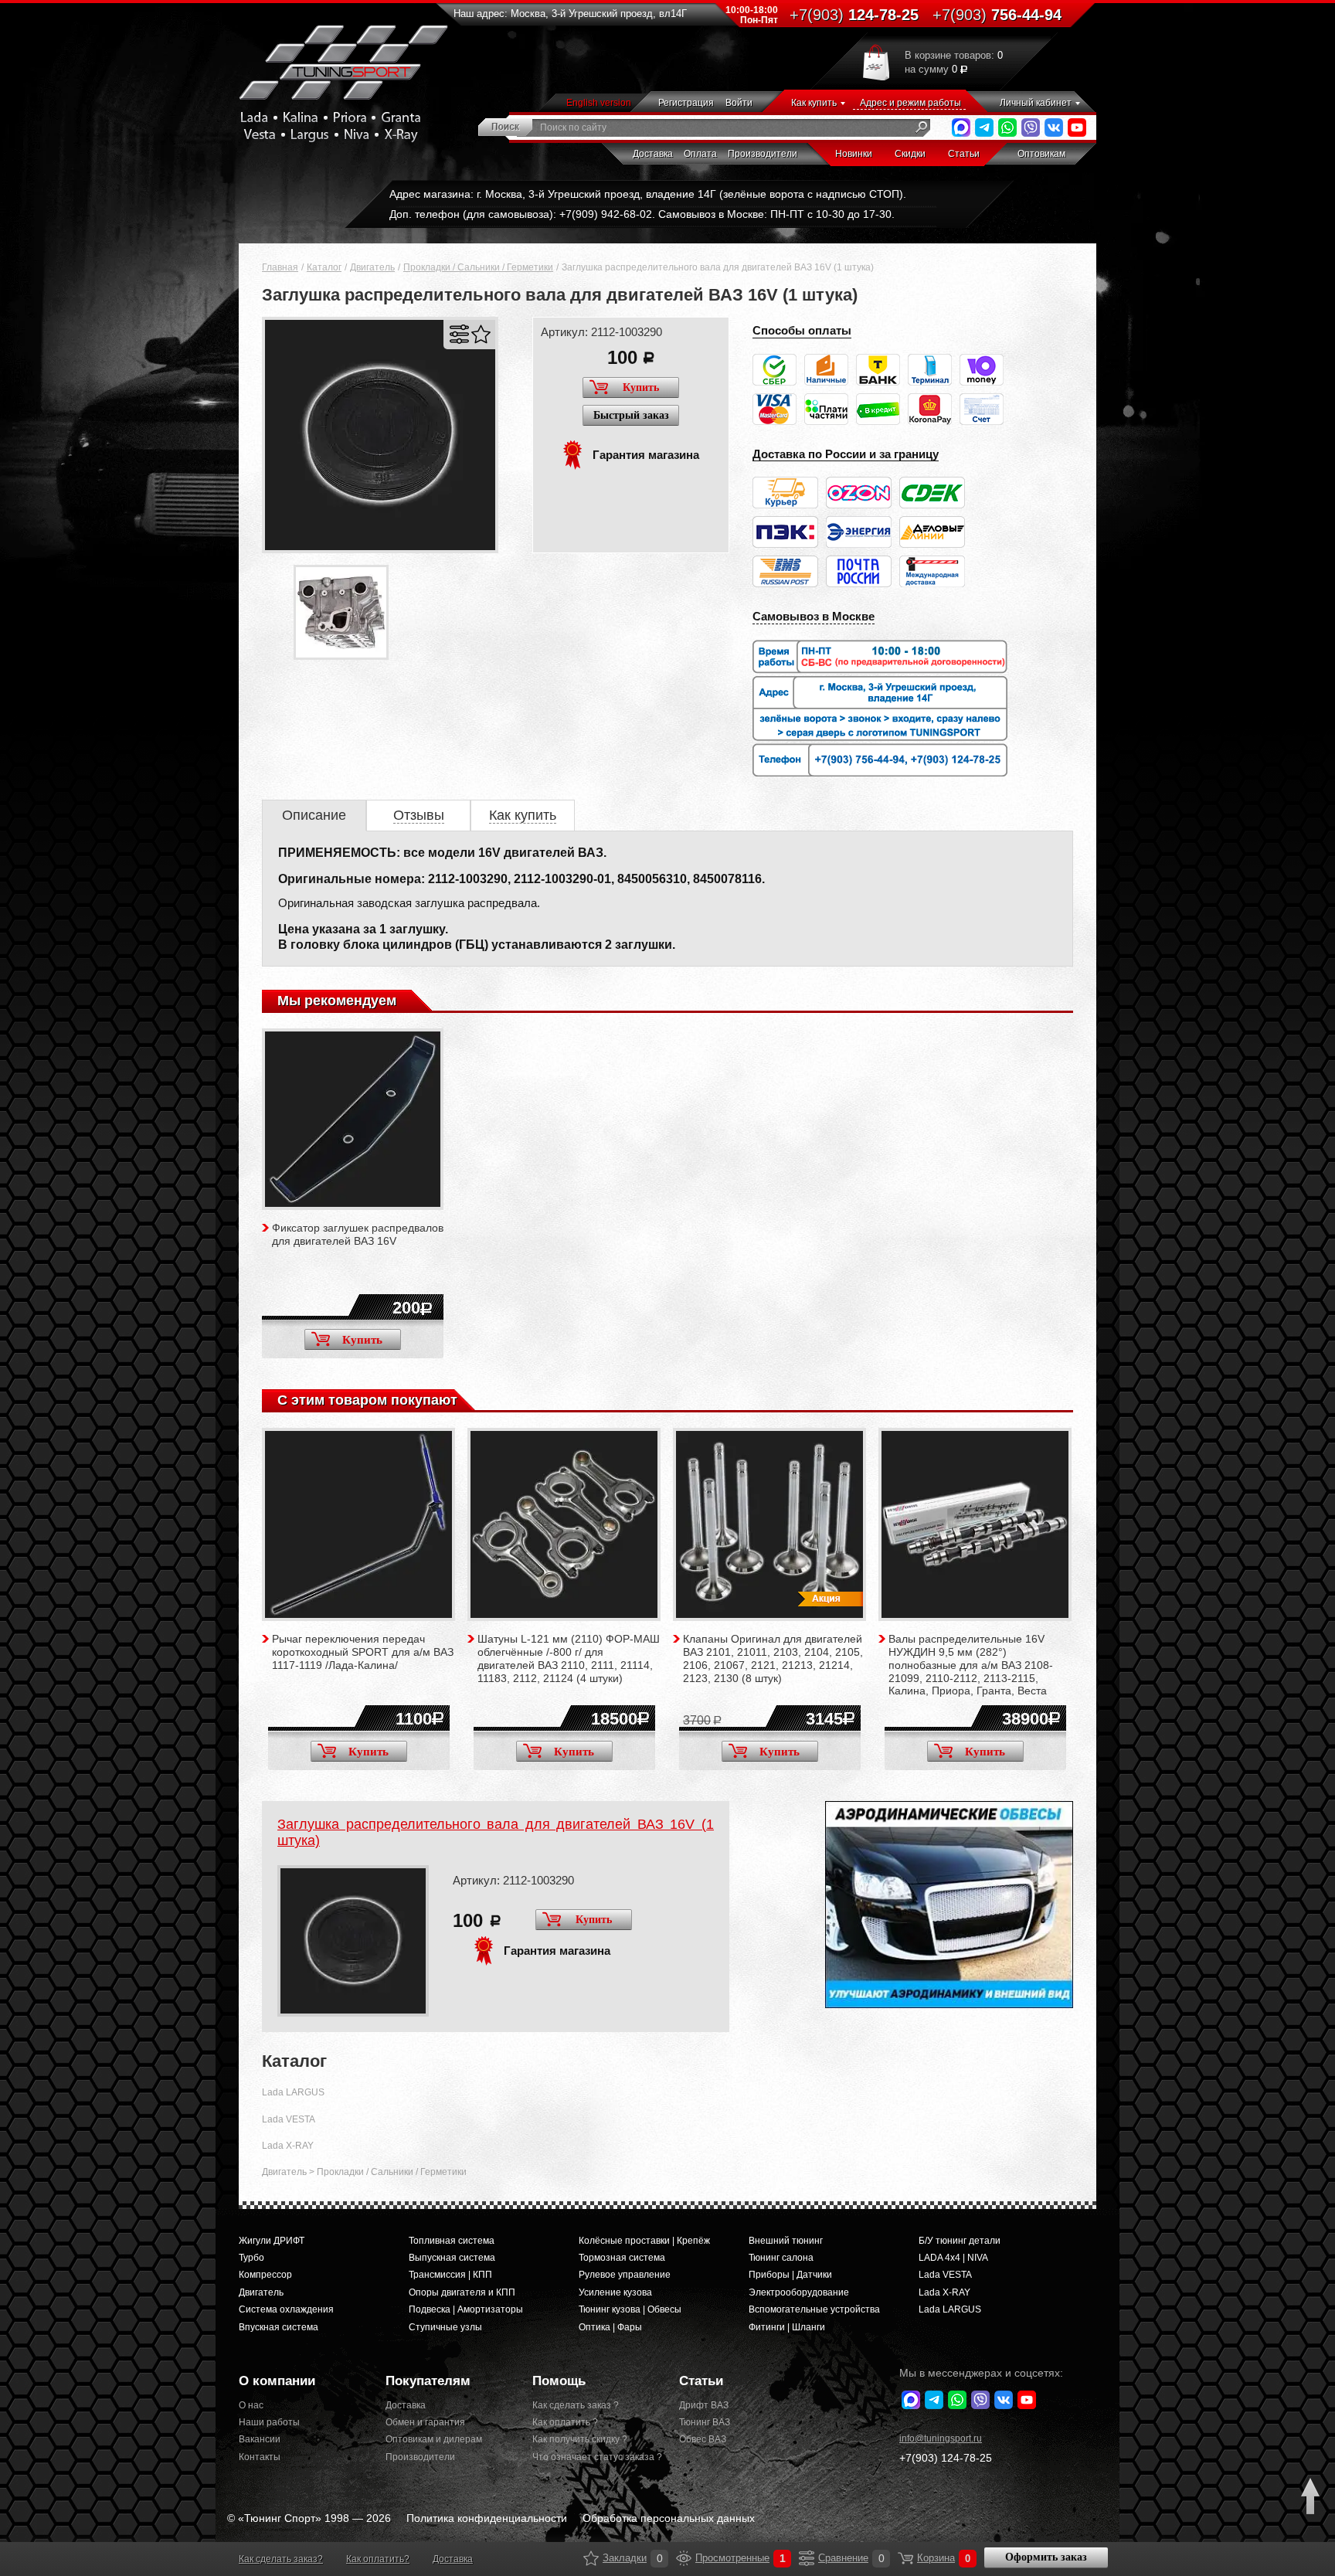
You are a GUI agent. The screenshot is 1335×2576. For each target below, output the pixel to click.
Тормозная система (622, 2258)
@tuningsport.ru (941, 2438)
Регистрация (686, 103)
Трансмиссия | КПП (450, 2275)
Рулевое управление (625, 2275)
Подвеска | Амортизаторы (466, 2309)
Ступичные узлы (445, 2327)
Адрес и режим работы (910, 103)
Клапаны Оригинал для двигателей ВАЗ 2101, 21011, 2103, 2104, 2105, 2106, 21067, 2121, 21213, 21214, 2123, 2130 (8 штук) (773, 1658)
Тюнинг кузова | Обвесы (630, 2309)
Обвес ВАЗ (703, 2439)
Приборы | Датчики (790, 2275)
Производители (763, 154)
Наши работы (269, 2422)
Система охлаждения (286, 2309)
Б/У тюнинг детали (960, 2241)
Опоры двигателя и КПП (462, 2292)
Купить (641, 387)
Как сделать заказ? (281, 2559)
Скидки (910, 154)
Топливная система (452, 2241)
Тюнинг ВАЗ (705, 2422)
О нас (251, 2405)
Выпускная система (452, 2258)
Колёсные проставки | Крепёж (644, 2241)
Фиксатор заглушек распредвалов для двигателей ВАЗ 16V (358, 1234)
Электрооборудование (799, 2292)
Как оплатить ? (565, 2422)
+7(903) (946, 2458)
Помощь (559, 2381)
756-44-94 (997, 15)
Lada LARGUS (293, 2092)
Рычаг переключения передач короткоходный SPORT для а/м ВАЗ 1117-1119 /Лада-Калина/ (363, 1652)
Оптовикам (1041, 154)
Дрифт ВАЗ (704, 2405)
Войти (739, 103)
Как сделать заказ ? (576, 2405)
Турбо (251, 2258)
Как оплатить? (378, 2559)
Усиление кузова (615, 2292)
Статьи (964, 154)
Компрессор (265, 2275)
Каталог (324, 267)
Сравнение (807, 2558)
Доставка (653, 154)
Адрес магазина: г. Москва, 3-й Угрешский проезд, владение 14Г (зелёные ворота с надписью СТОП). (648, 194)
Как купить (814, 103)
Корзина (905, 2558)
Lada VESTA (289, 2119)
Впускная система (279, 2327)
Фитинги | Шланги (787, 2327)
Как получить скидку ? (580, 2439)
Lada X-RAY (288, 2146)
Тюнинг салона (781, 2258)
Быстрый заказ (631, 415)
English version (599, 103)
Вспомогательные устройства (814, 2309)
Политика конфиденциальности (487, 2518)
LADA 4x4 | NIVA (953, 2258)
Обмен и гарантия (425, 2422)
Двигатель (372, 267)
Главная (280, 267)
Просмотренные (684, 2558)
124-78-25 (854, 15)
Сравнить (459, 334)
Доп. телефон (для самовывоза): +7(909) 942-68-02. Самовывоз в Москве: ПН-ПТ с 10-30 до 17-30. (642, 214)
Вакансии (260, 2439)
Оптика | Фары (610, 2327)
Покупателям (428, 2381)
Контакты (260, 2457)
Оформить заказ (1046, 2557)
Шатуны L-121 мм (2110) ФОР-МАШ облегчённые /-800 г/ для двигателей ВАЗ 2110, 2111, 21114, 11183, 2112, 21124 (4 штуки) (569, 1658)
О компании (277, 2381)
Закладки (591, 2558)
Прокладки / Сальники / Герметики (478, 267)
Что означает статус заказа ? (594, 2457)
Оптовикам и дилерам (434, 2439)
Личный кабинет (1036, 103)
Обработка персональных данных (669, 2518)
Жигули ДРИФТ (272, 2241)
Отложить (481, 334)
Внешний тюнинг (786, 2241)
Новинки (854, 154)
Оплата (700, 154)
